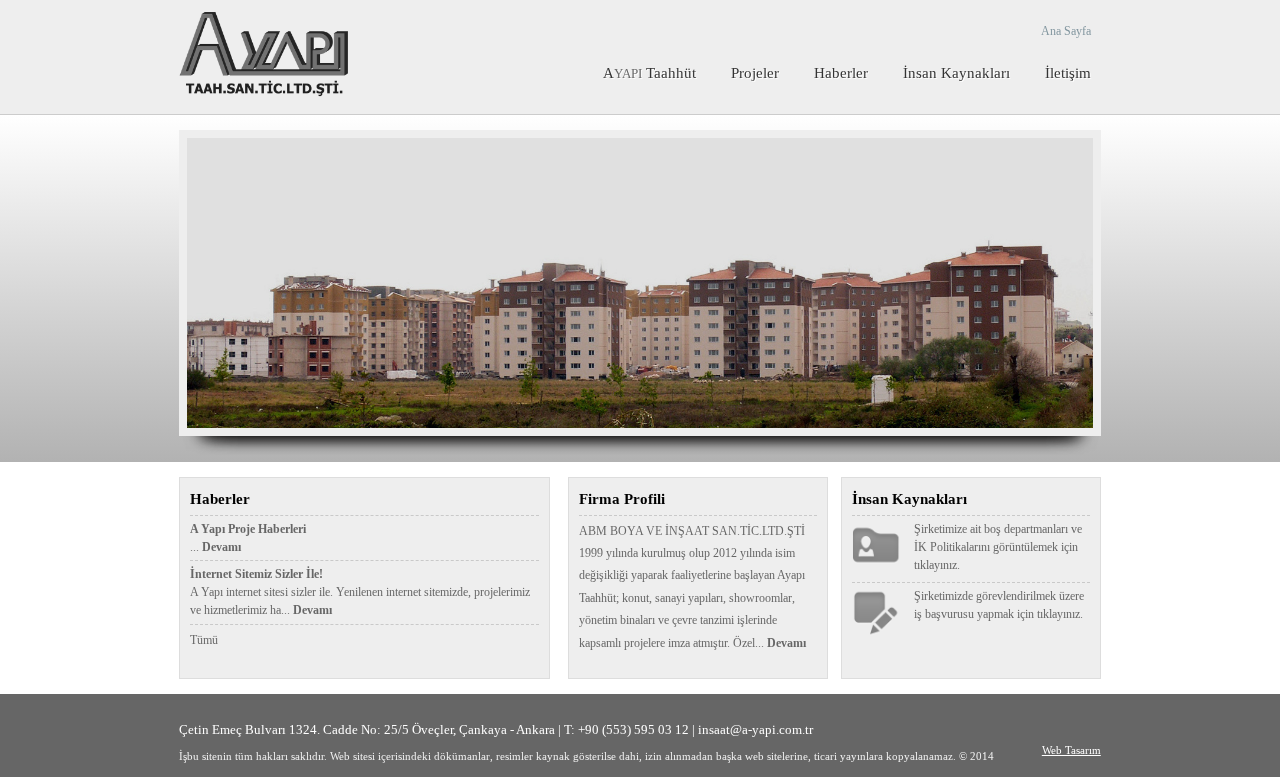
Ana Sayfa (1066, 31)
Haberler (841, 73)
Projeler (755, 73)
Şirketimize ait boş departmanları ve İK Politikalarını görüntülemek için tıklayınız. (998, 547)
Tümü (204, 640)
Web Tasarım (1071, 750)
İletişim (1068, 73)
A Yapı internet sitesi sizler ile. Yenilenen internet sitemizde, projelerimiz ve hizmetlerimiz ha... (360, 592)
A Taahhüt (649, 73)
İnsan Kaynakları (956, 73)
